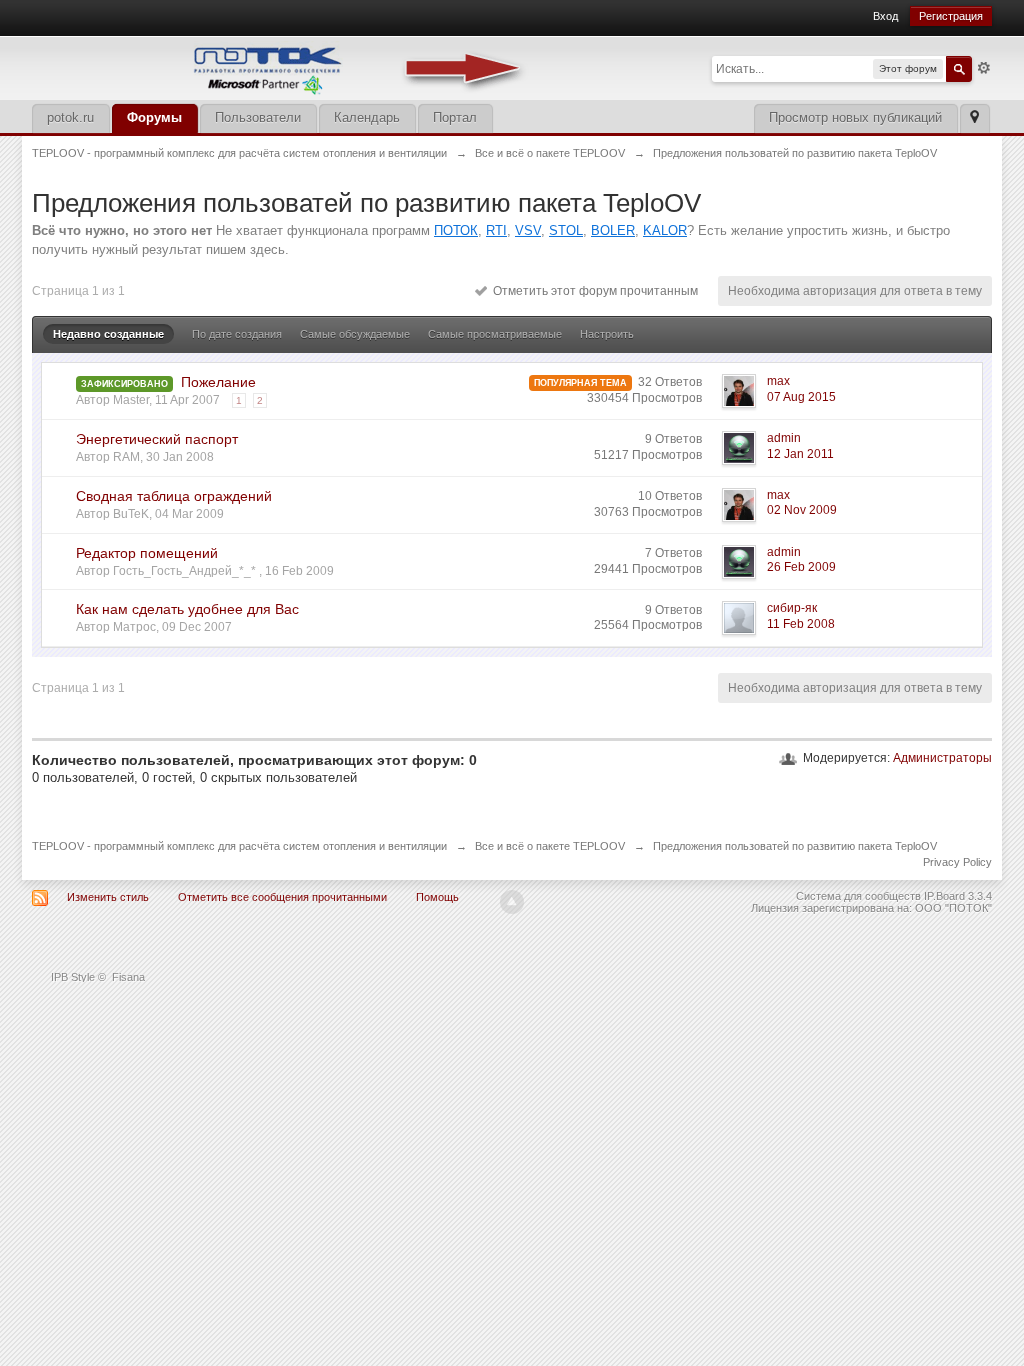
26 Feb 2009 (801, 567)
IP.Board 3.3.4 (958, 896)
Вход (885, 16)
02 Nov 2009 (802, 510)
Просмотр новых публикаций (855, 117)
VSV (528, 230)
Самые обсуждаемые (355, 334)
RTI (496, 230)
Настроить (607, 334)
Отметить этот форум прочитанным (592, 291)
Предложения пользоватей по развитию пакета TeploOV (795, 846)
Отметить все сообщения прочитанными (282, 897)
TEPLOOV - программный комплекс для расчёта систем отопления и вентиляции (239, 846)
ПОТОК (456, 230)
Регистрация (951, 16)
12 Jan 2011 (800, 454)
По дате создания (237, 334)
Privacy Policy (957, 862)
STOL (566, 230)
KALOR (665, 230)
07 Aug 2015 (801, 397)
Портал (455, 117)
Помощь (437, 897)
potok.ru (70, 117)
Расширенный (984, 68)
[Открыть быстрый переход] (974, 118)
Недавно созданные (108, 334)
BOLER (613, 230)
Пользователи (258, 117)
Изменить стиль (108, 897)
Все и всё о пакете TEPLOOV (550, 846)
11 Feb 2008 (801, 624)
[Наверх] (512, 902)
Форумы (154, 117)
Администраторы (942, 758)
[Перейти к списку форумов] (282, 66)
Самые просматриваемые (495, 334)
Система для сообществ (858, 896)
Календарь (367, 117)
